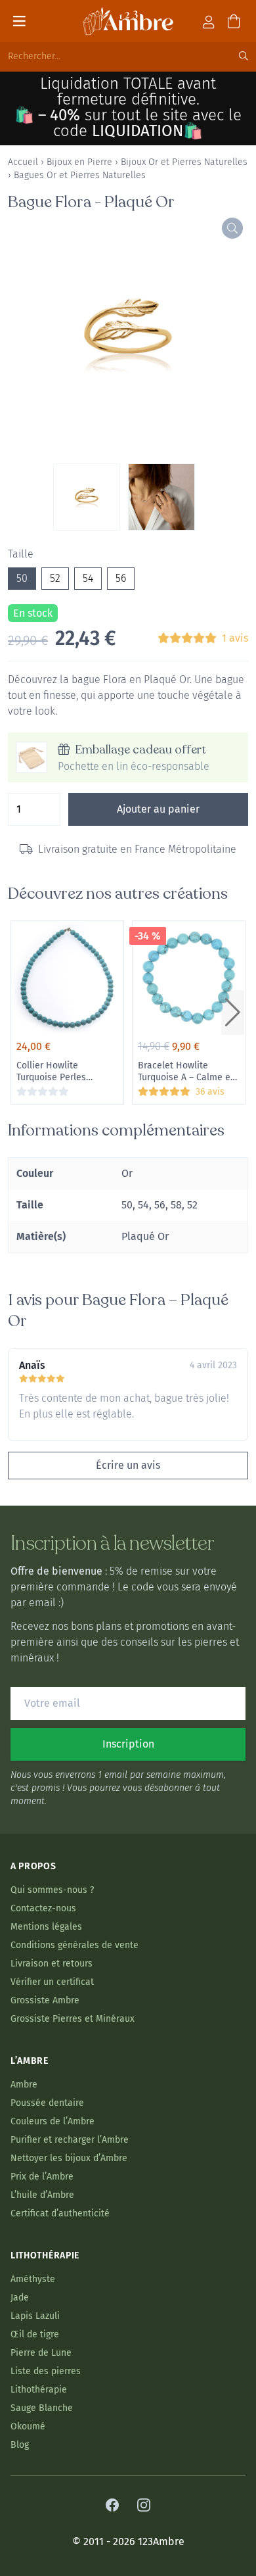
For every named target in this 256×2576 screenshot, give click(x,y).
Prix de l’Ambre (42, 2177)
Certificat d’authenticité (60, 2213)
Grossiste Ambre (45, 2000)
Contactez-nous (43, 1908)
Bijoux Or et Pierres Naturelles (184, 162)
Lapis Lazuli (35, 2316)
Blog (20, 2445)
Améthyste (33, 2279)
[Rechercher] (244, 57)
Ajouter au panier (158, 809)
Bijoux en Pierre (79, 162)
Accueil (23, 162)
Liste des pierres (46, 2371)
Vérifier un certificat (52, 1982)
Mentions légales (46, 1927)
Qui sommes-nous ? (52, 1890)
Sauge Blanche (42, 2408)
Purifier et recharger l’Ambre (70, 2140)
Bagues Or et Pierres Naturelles (80, 175)
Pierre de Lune (41, 2353)
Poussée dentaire (47, 2103)
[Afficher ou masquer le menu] (19, 21)
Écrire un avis (128, 1465)
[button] (233, 1013)
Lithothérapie (39, 2390)
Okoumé (28, 2426)
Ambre (24, 2085)
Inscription (128, 1744)
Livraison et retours (52, 1964)
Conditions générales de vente (75, 1945)
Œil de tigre (35, 2334)
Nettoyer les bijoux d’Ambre (69, 2158)
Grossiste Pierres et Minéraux (73, 2019)
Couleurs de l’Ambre (53, 2121)
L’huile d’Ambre (42, 2195)
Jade (20, 2298)
